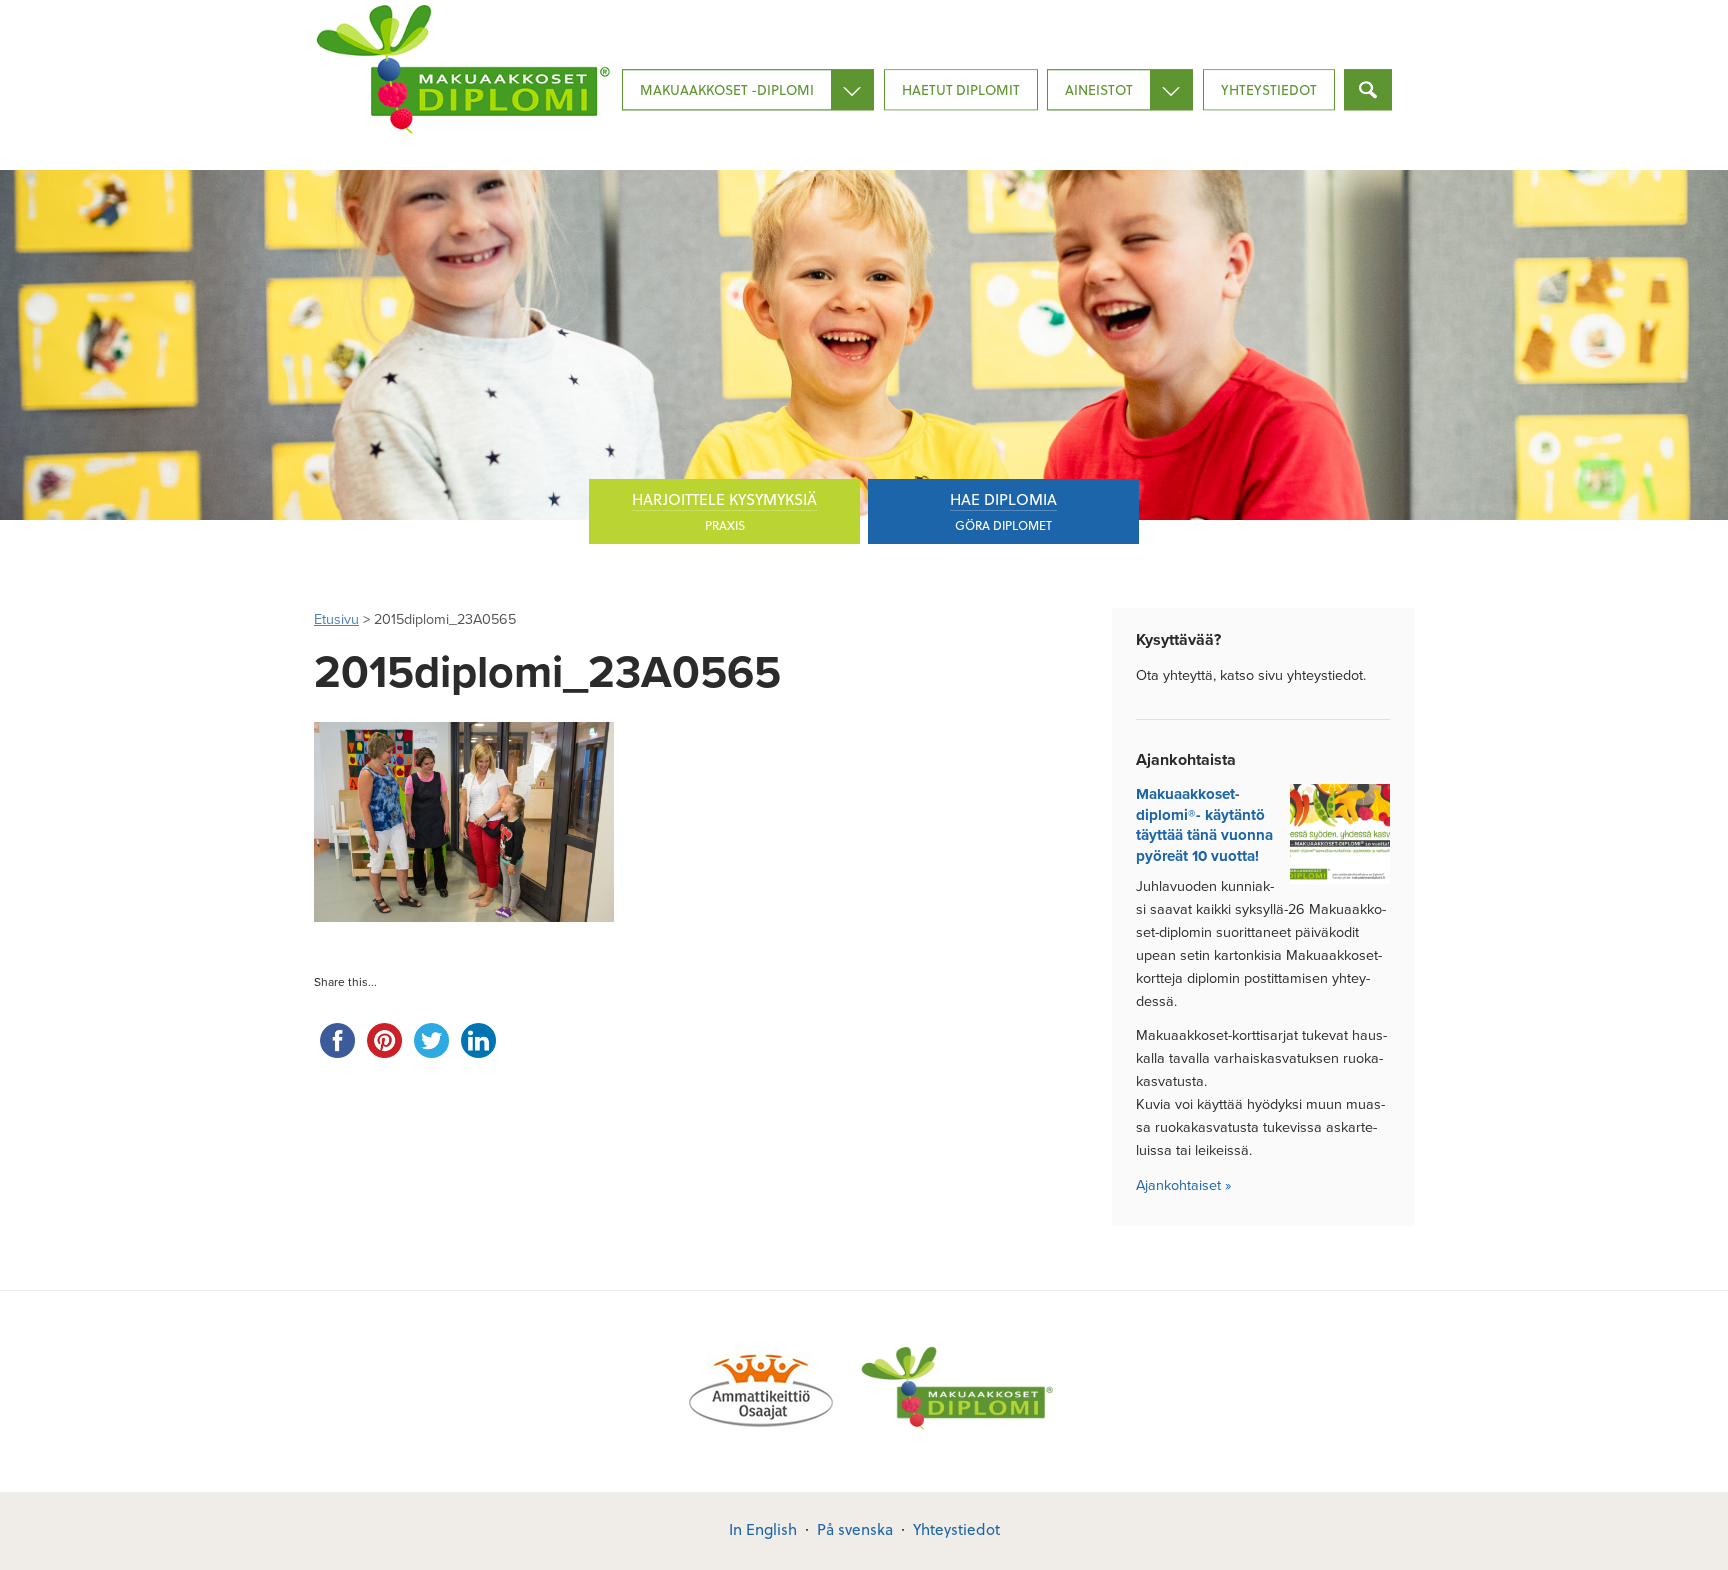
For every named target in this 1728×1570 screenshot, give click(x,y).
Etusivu (336, 619)
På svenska (855, 1529)
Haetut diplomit (961, 89)
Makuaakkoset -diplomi (727, 89)
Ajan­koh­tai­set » (1183, 1185)
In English (763, 1529)
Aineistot (1099, 89)
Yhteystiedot (1269, 89)
